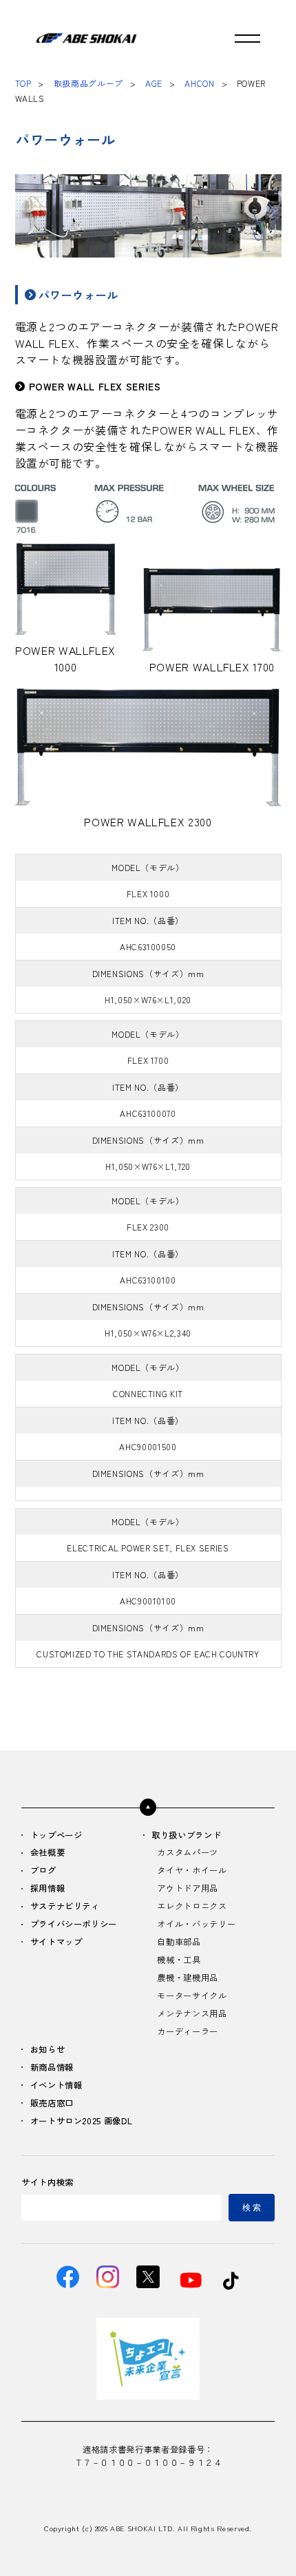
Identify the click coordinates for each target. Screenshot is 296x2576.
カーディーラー (187, 2032)
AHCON (199, 83)
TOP (23, 83)
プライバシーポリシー (74, 1925)
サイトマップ (56, 1943)
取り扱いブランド (186, 1836)
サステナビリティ (65, 1907)
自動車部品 (179, 1943)
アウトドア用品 (187, 1889)
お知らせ (48, 2050)
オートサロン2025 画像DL (82, 2122)
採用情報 (48, 1889)
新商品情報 (52, 2068)
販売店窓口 (52, 2104)
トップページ (56, 1836)
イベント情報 (56, 2086)
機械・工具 (179, 1960)
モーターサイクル (192, 1996)
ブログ (43, 1871)
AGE (154, 83)
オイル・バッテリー (196, 1925)
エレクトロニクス (192, 1907)
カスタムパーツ (187, 1853)
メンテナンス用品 (192, 2014)
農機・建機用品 (187, 1978)
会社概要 (48, 1853)
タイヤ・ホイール (192, 1871)
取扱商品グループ (88, 83)
